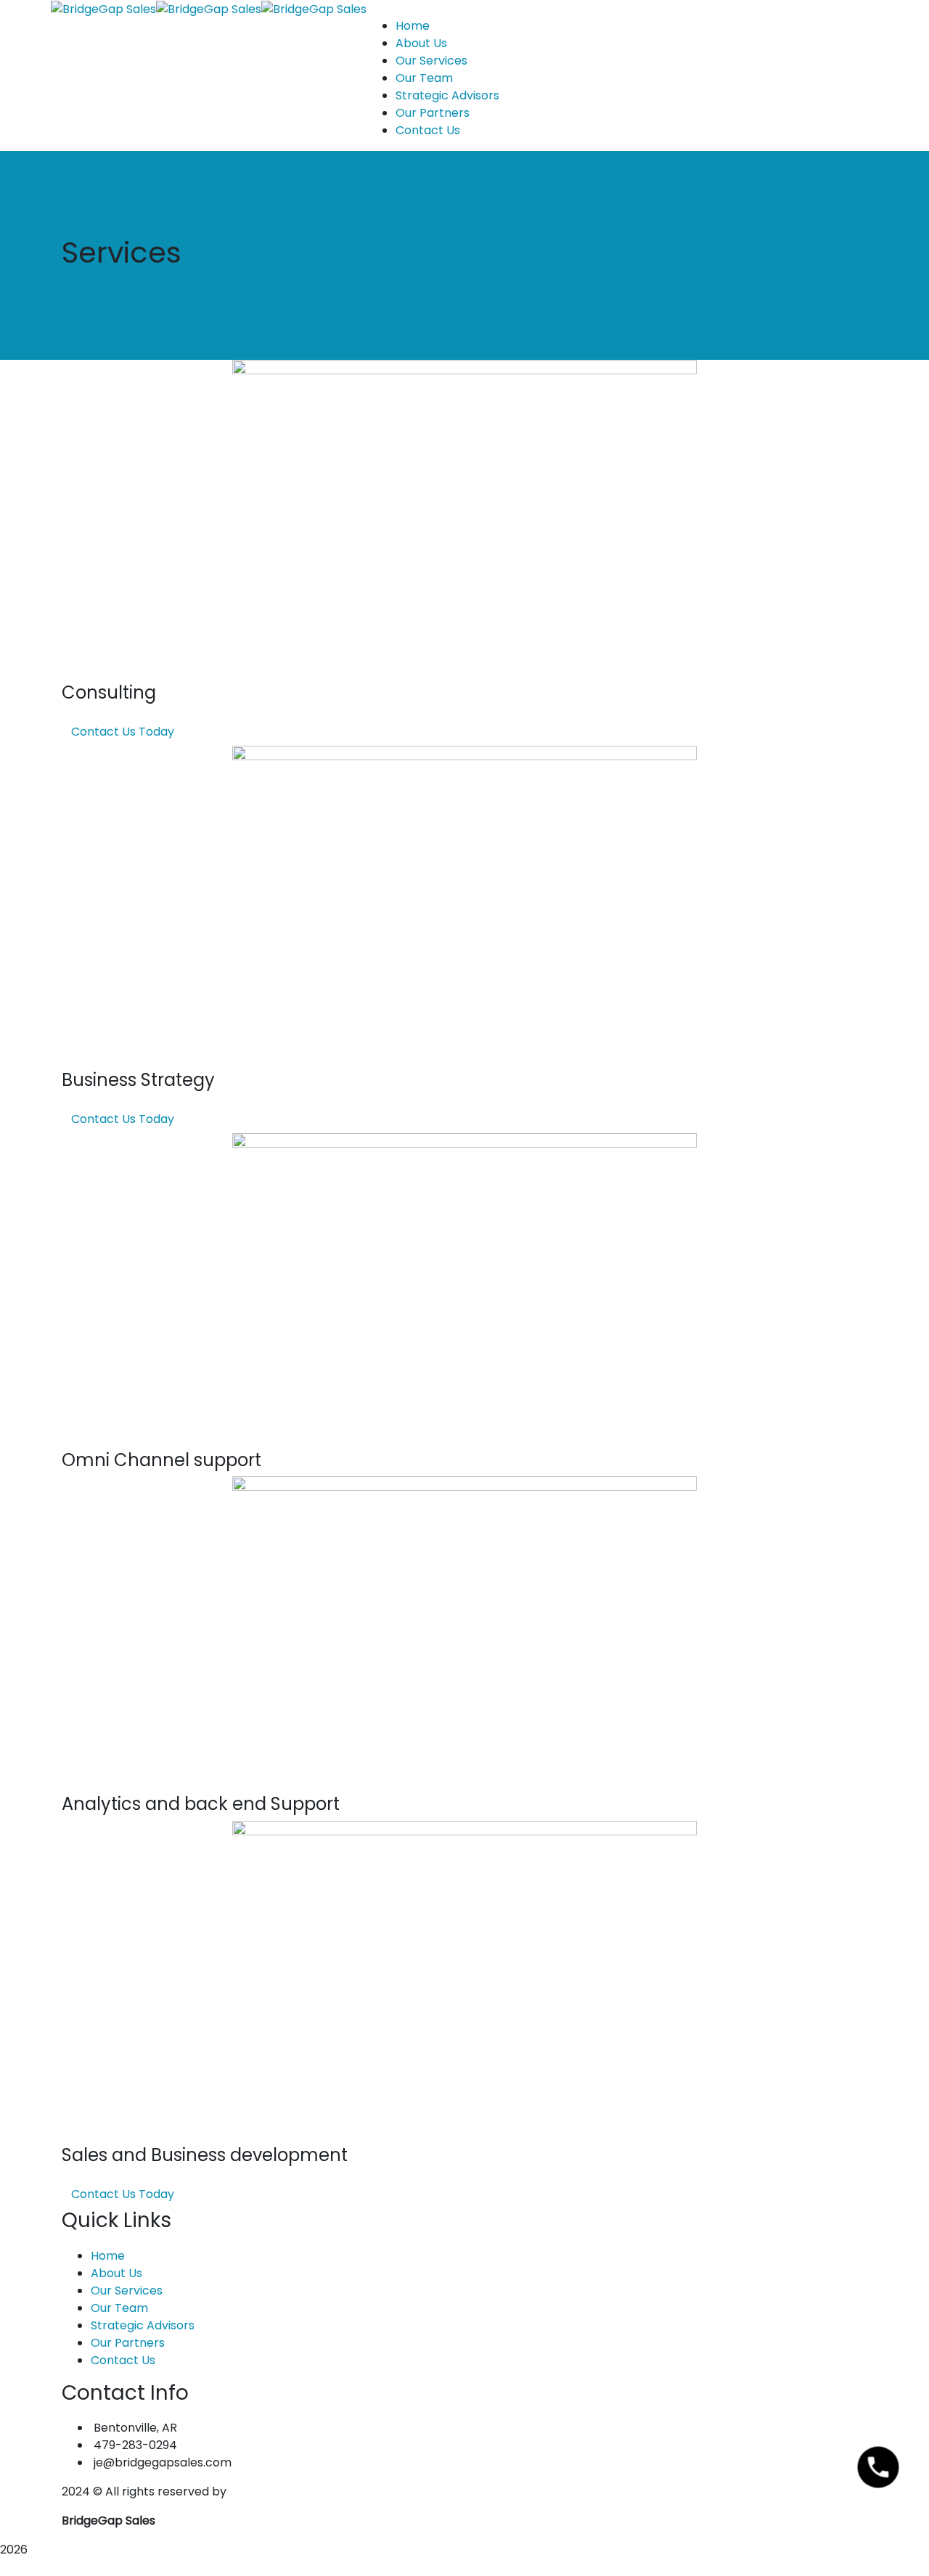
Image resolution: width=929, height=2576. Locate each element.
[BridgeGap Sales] (103, 8)
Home (108, 2256)
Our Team (119, 2308)
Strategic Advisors (143, 2325)
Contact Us (123, 2360)
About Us (116, 2273)
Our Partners (128, 2343)
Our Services (127, 2291)
